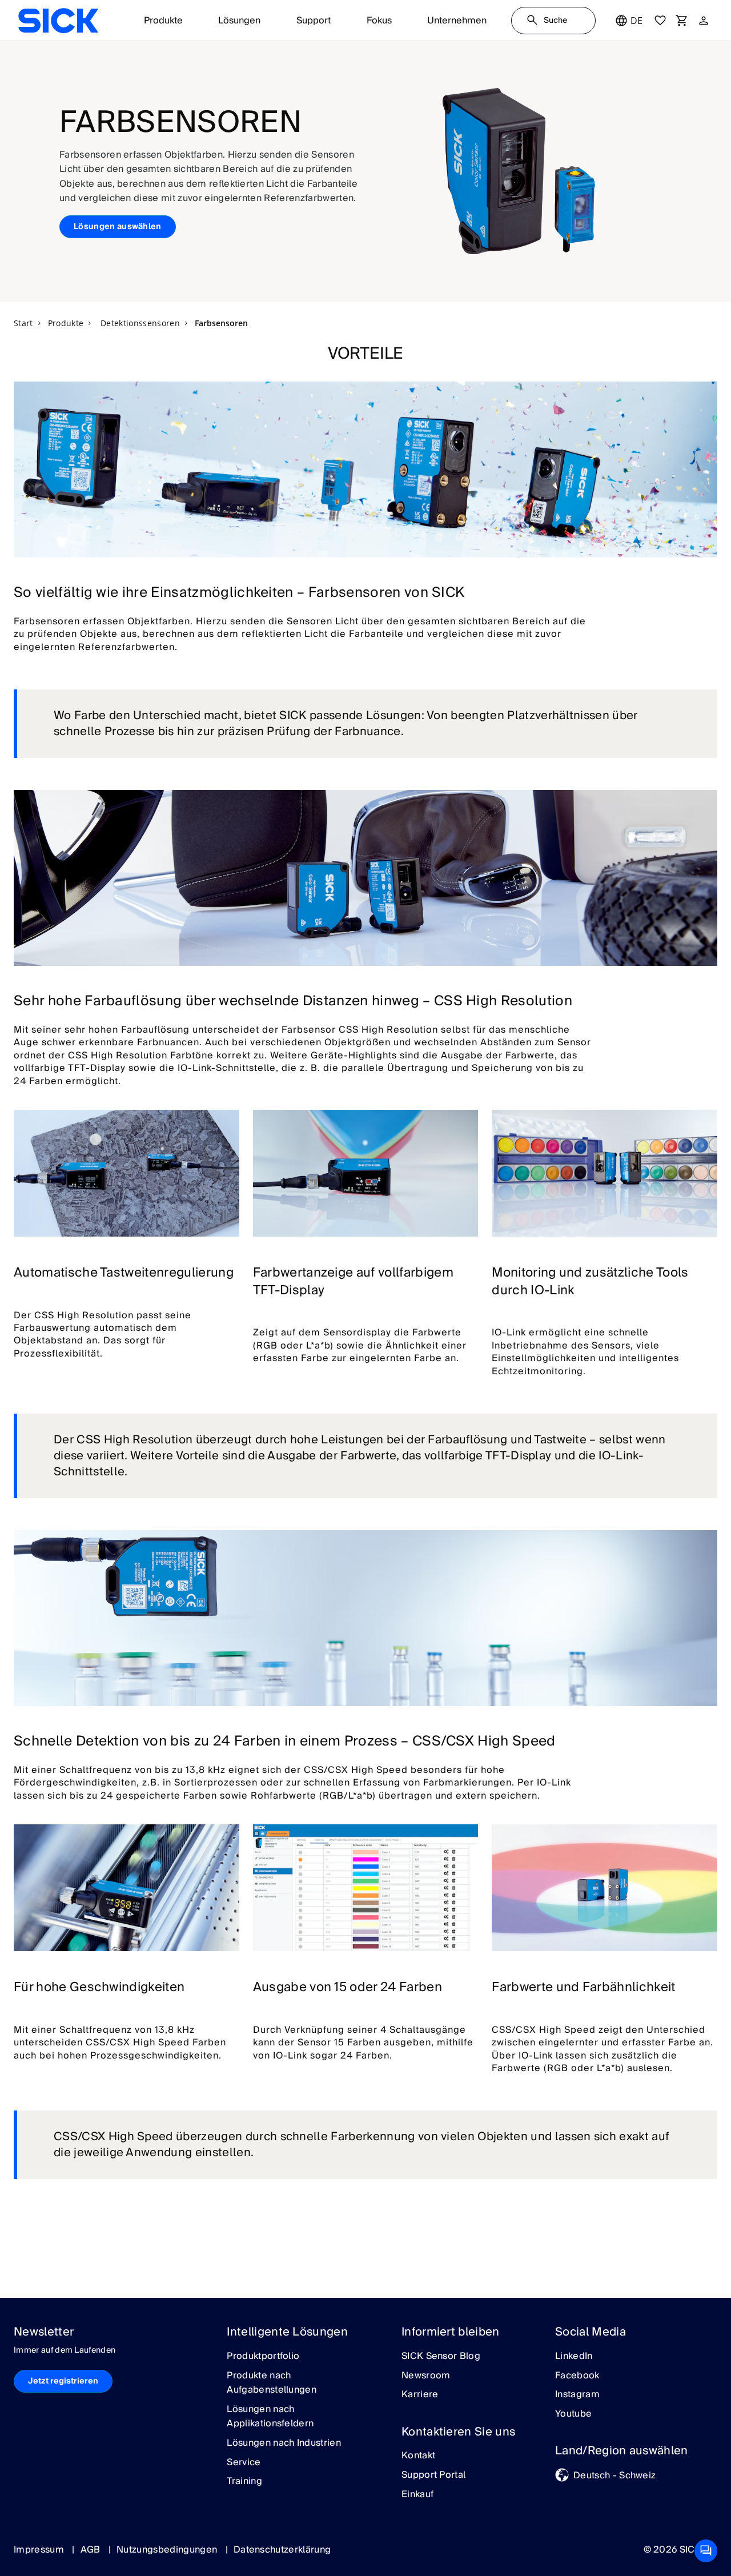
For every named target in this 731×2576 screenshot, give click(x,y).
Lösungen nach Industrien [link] (284, 2443)
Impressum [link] (40, 2550)
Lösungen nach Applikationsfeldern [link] (270, 2417)
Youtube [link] (573, 2414)
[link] (58, 21)
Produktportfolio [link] (263, 2357)
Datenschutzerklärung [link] (282, 2550)
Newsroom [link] (426, 2376)
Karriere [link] (420, 2395)
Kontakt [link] (418, 2456)
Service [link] (244, 2463)
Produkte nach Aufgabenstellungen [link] (272, 2383)
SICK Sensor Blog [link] (441, 2357)
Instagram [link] (577, 2395)
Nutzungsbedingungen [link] (168, 2550)
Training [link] (244, 2482)
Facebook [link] (577, 2376)
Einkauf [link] (417, 2495)
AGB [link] (92, 2550)
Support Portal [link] (433, 2475)
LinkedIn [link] (574, 2357)
